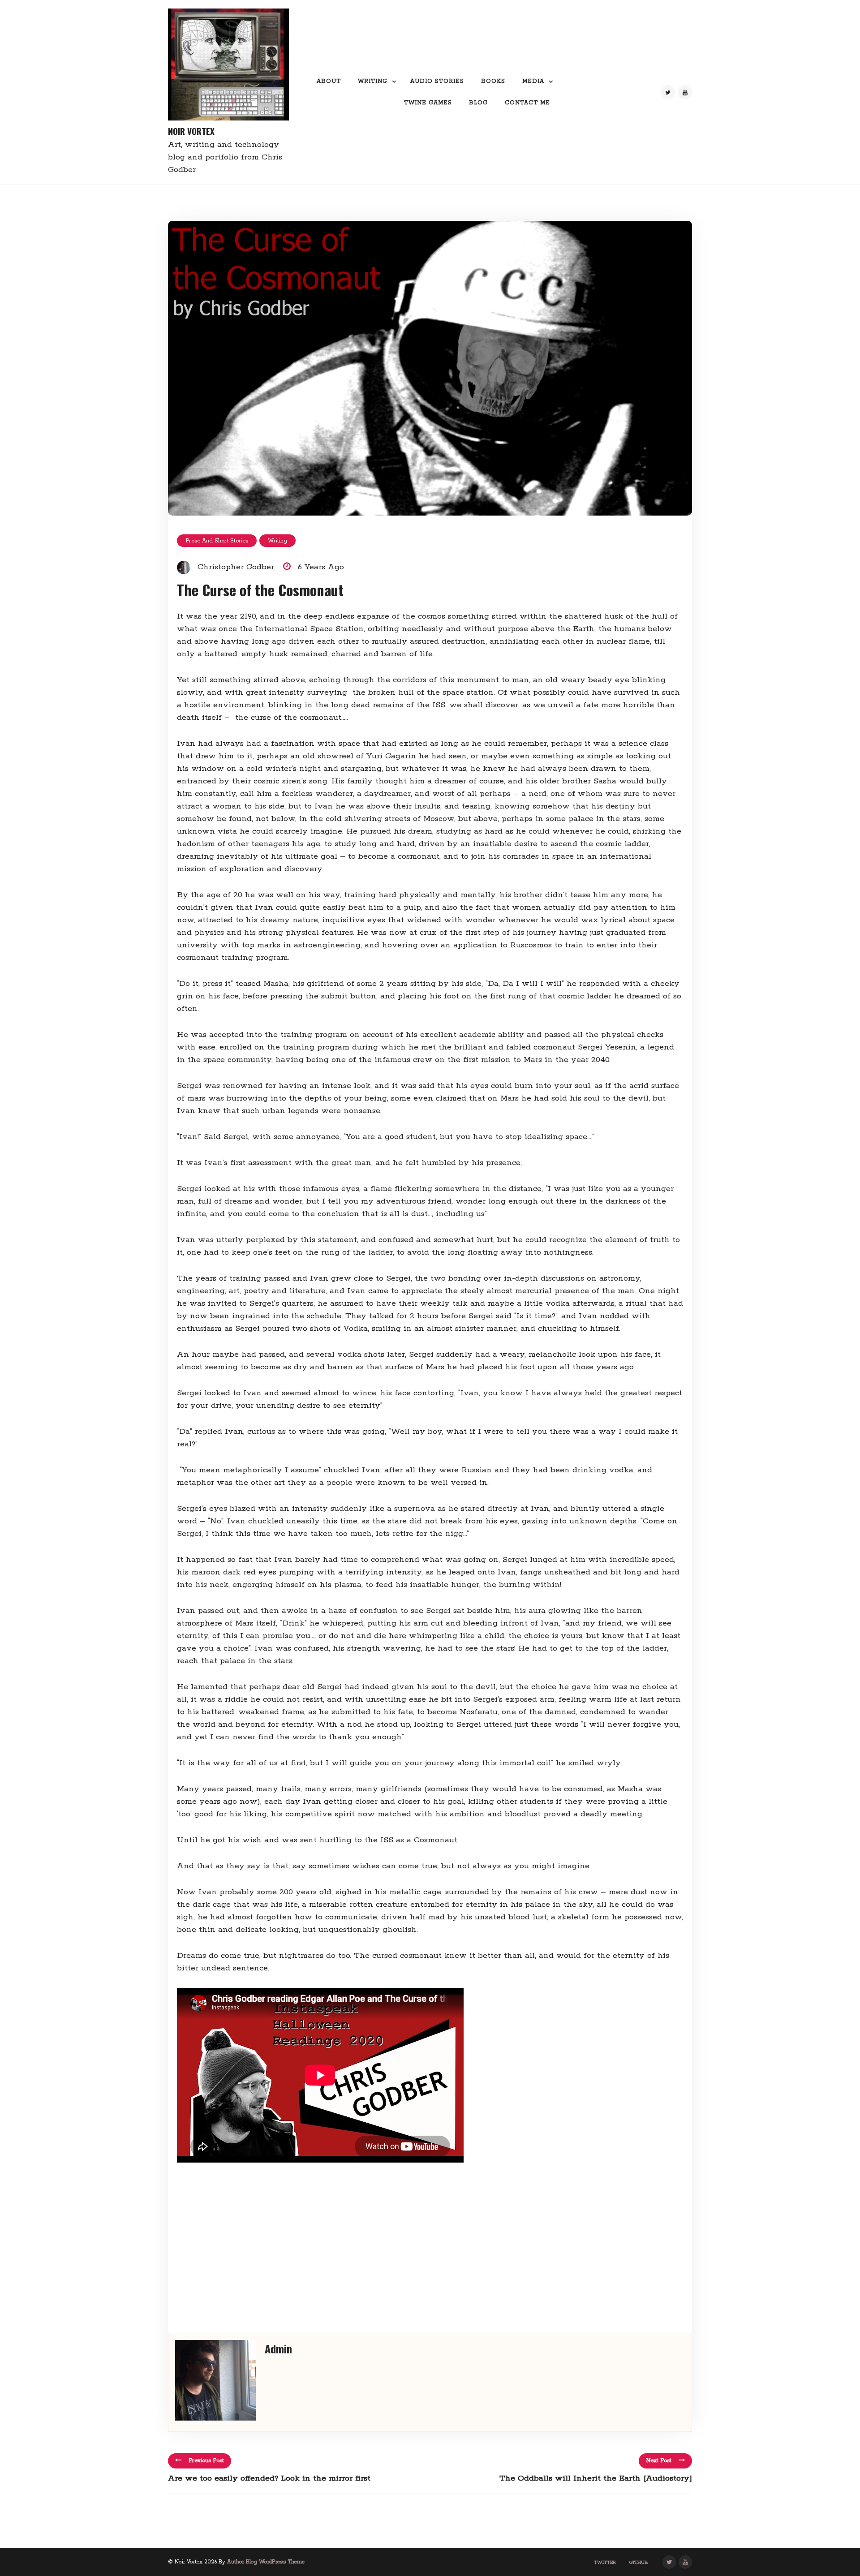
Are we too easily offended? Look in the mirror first (269, 2478)
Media (533, 81)
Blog (478, 103)
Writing (373, 81)
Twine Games (428, 103)
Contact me (527, 103)
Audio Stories (437, 81)
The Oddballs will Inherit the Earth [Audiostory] (596, 2478)
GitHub (639, 2563)
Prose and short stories (217, 541)
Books (493, 81)
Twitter (605, 2563)
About (329, 81)
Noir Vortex (191, 131)
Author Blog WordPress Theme (266, 2562)
